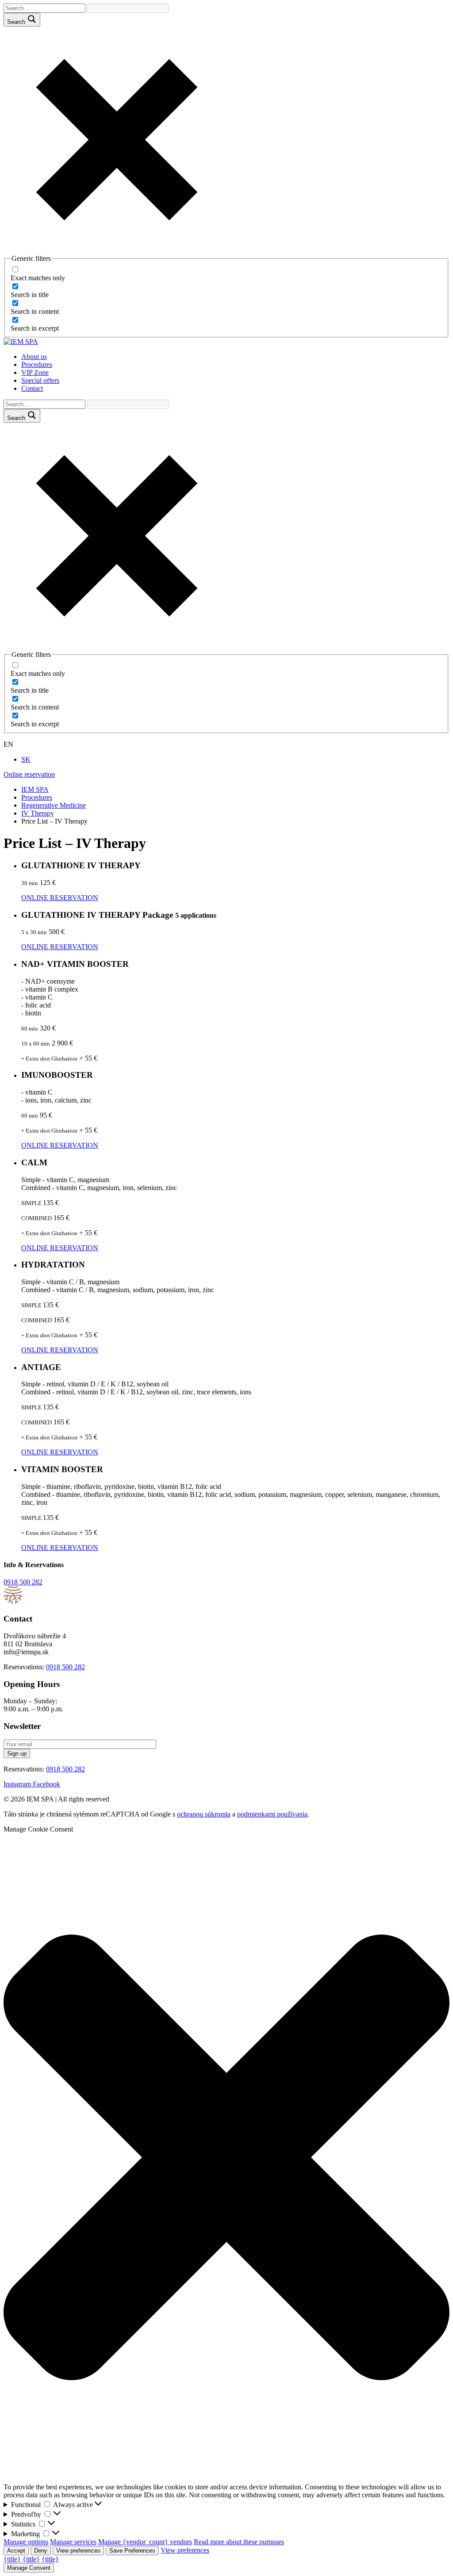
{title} (12, 2559)
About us (34, 357)
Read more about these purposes (239, 2542)
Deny (41, 2551)
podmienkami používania (272, 1814)
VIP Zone (35, 372)
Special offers (40, 380)
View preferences (78, 2551)
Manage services (73, 2542)
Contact (32, 388)
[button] (226, 2158)
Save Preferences (132, 2551)
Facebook (46, 1784)
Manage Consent (29, 2568)
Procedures (37, 364)
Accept (16, 2551)
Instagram (18, 1784)
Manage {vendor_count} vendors (145, 2542)
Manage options (26, 2542)
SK (26, 759)
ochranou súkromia (204, 1814)
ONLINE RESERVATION (60, 898)
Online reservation (29, 774)
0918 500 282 (23, 1582)
